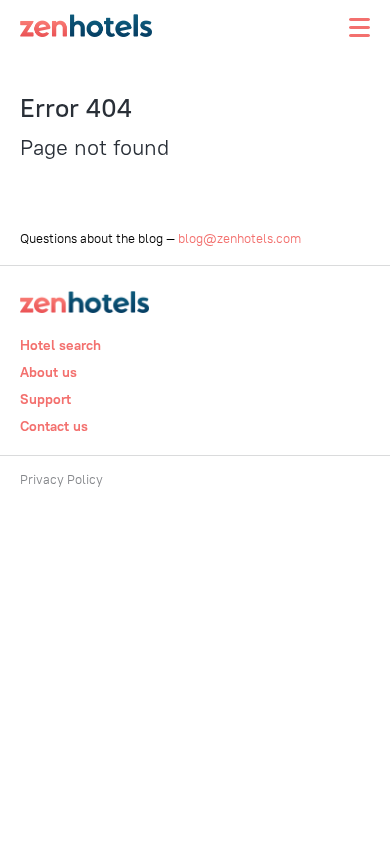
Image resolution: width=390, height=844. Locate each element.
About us (48, 372)
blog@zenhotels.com (239, 238)
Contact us (54, 426)
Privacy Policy (61, 479)
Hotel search (60, 345)
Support (45, 399)
